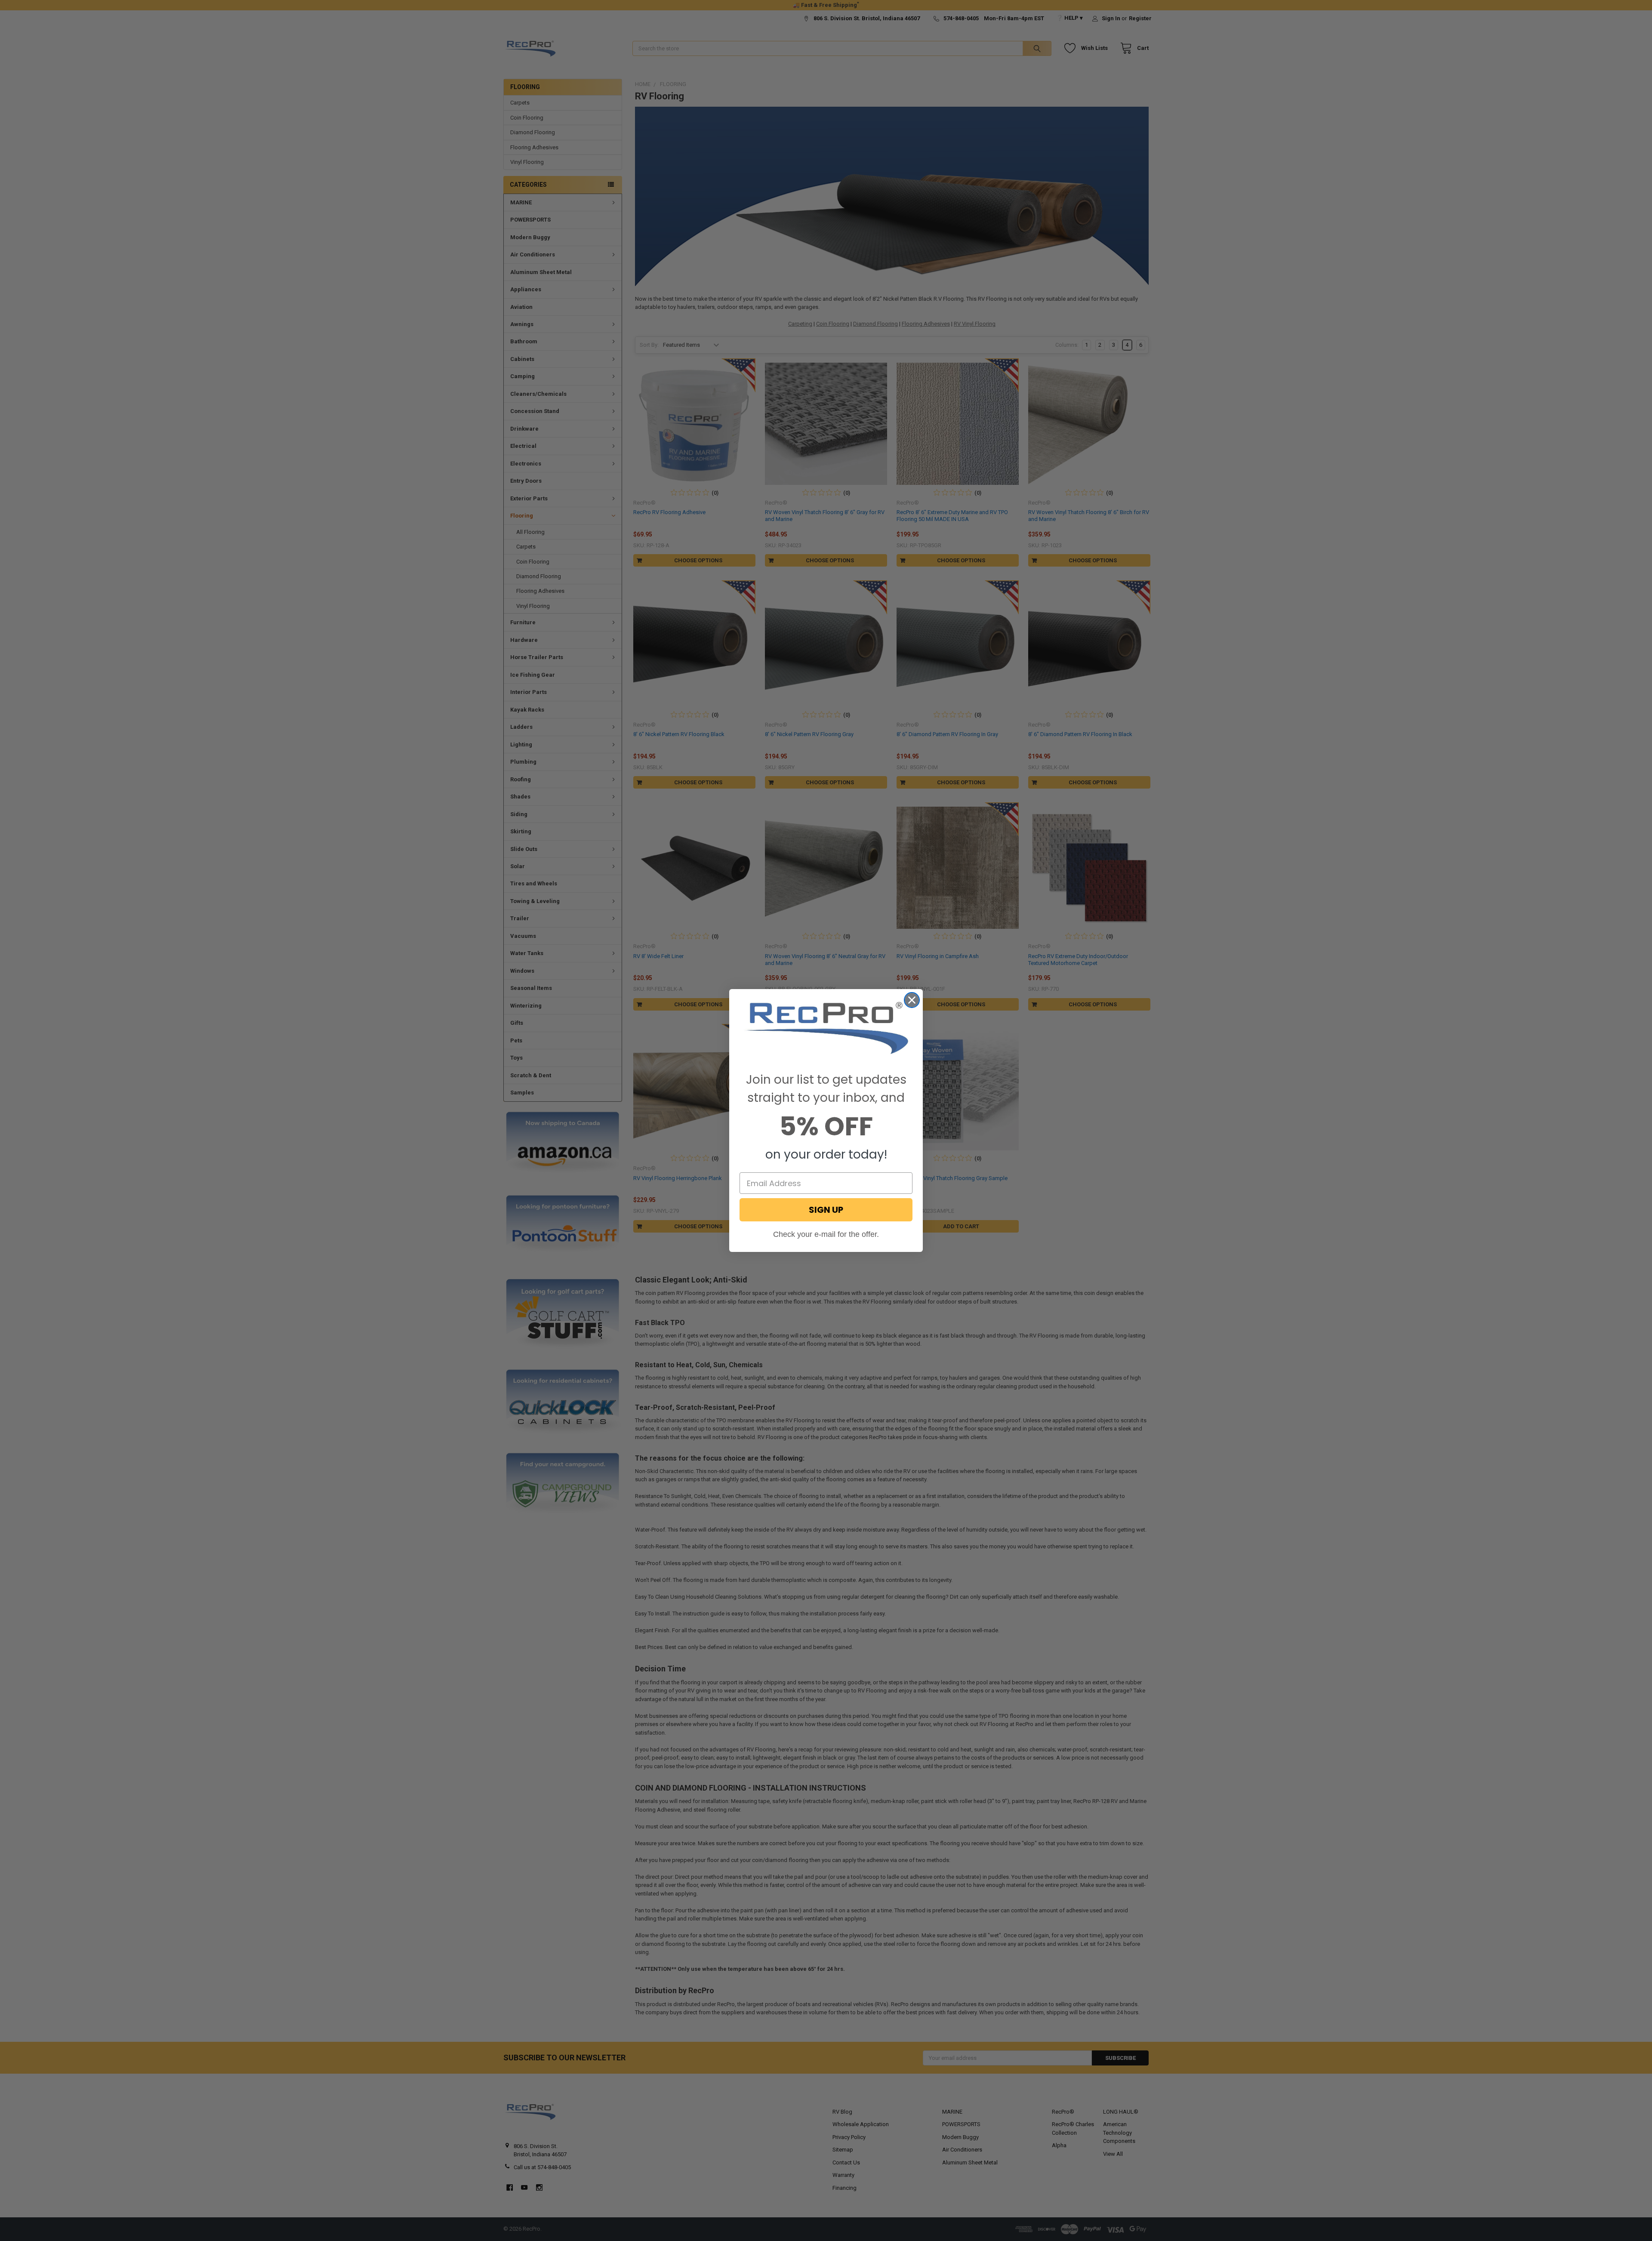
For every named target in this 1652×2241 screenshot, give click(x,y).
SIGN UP (826, 1210)
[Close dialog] (912, 1000)
